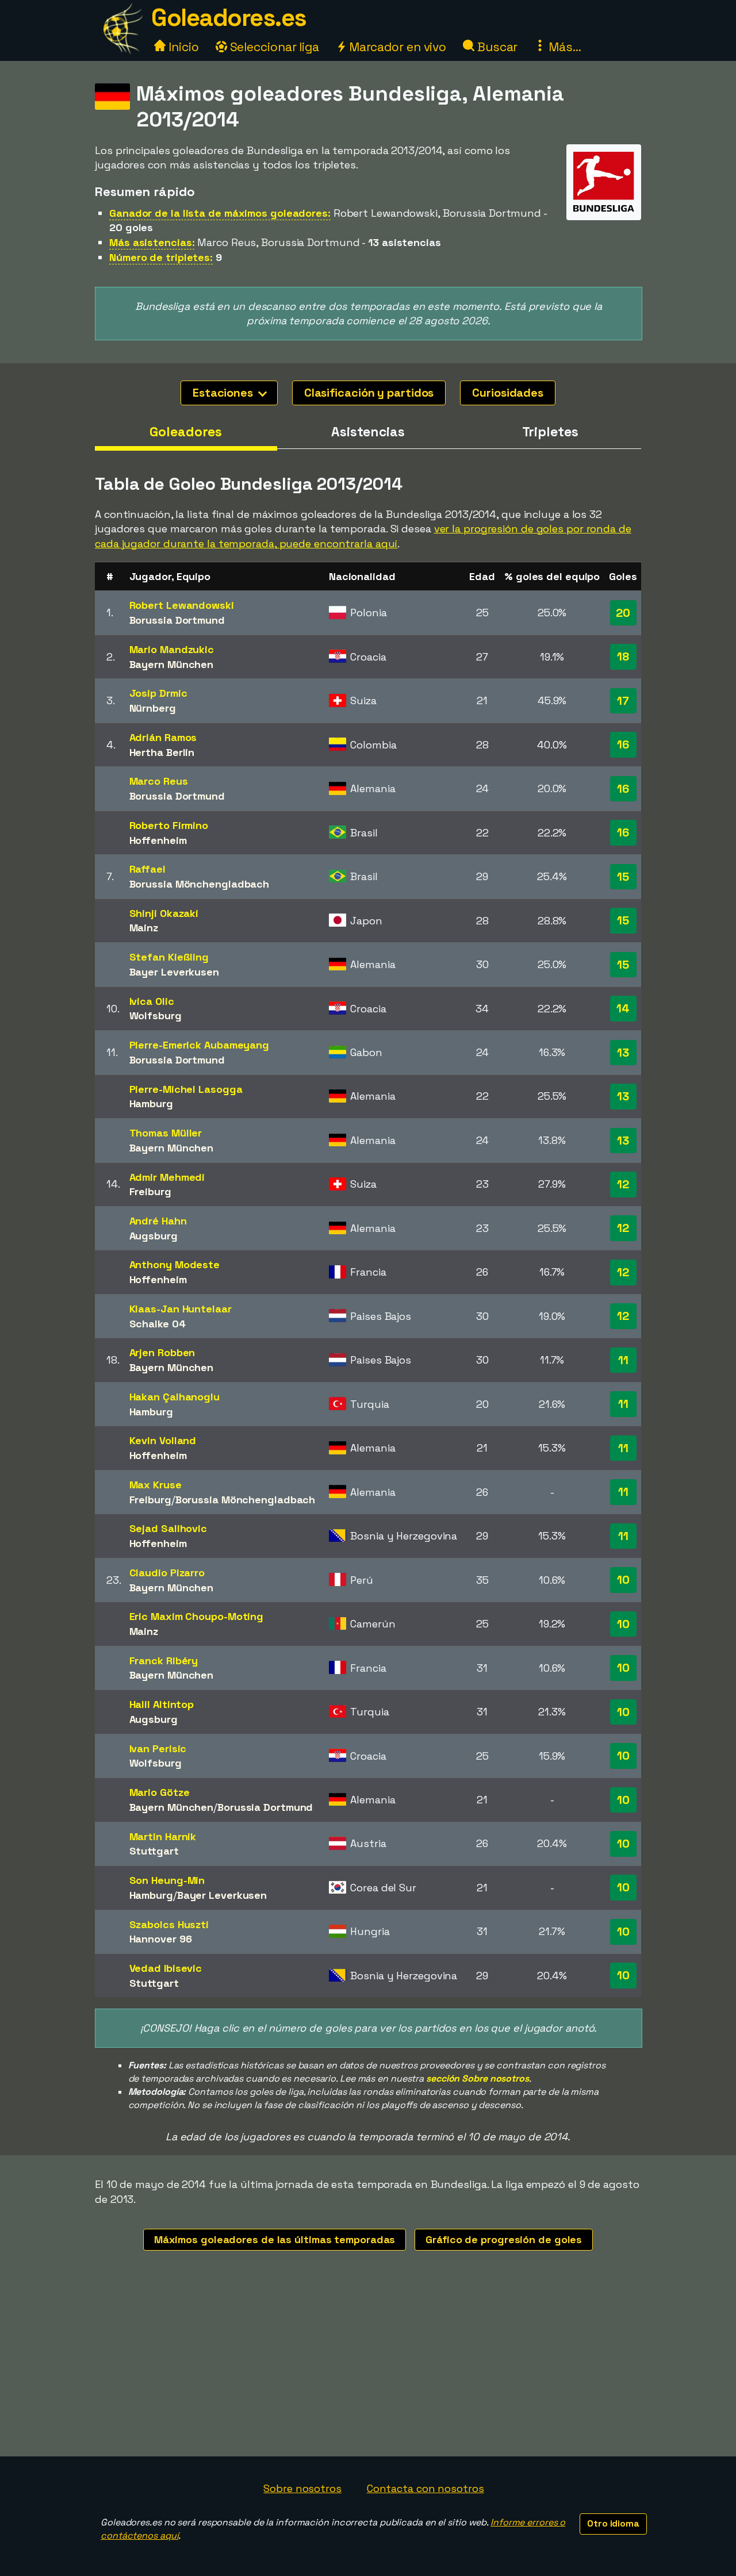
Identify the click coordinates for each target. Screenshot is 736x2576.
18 (623, 657)
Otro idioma (613, 2523)
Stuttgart (154, 1851)
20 (623, 613)
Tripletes (550, 432)
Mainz (144, 928)
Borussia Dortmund (177, 620)
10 (623, 1580)
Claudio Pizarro (167, 1573)
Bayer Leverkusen (174, 972)
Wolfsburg (156, 1016)
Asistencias (368, 432)
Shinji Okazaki (164, 913)
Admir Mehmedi (167, 1177)
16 (623, 744)
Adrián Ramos (163, 737)
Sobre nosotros (302, 2488)
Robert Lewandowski (182, 605)
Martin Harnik (163, 1836)
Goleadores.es (229, 18)
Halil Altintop (162, 1704)
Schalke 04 (158, 1324)
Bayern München (172, 664)
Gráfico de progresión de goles (504, 2239)
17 (623, 701)
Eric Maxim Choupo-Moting (197, 1616)
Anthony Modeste (175, 1264)
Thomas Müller (166, 1133)
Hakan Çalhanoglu (175, 1397)
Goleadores (186, 432)
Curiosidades (508, 393)
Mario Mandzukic (172, 649)
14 (623, 1008)
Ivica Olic (152, 1001)
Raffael (147, 869)
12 (623, 1184)
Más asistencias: (152, 242)
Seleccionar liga (273, 47)
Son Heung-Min (167, 1880)
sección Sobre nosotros (478, 2078)
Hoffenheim (158, 840)
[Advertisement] (368, 2370)
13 (623, 1053)
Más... (563, 47)
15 (623, 877)
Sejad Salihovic (168, 1528)
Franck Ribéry (164, 1661)
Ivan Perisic (158, 1748)
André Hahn (158, 1221)
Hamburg (151, 1103)
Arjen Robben (162, 1352)
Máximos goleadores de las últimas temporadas (275, 2239)
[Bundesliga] (604, 210)
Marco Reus (159, 781)
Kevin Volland (163, 1440)
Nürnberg (153, 708)
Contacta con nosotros (425, 2488)
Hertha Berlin (162, 752)
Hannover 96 (161, 1939)
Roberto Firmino (169, 825)
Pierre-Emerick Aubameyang (200, 1045)
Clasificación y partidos (369, 393)
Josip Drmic (158, 693)
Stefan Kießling (169, 957)
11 (623, 1360)
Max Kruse (156, 1485)
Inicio (182, 47)
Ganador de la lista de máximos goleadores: (220, 213)
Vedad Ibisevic (166, 1968)
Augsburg (154, 1236)
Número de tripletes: (161, 257)
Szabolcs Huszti (169, 1924)
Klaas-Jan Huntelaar (181, 1309)
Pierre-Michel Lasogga (186, 1089)
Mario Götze (160, 1792)
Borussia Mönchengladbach (200, 884)
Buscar (496, 47)
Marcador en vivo (396, 47)
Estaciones (224, 393)
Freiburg (150, 1191)
